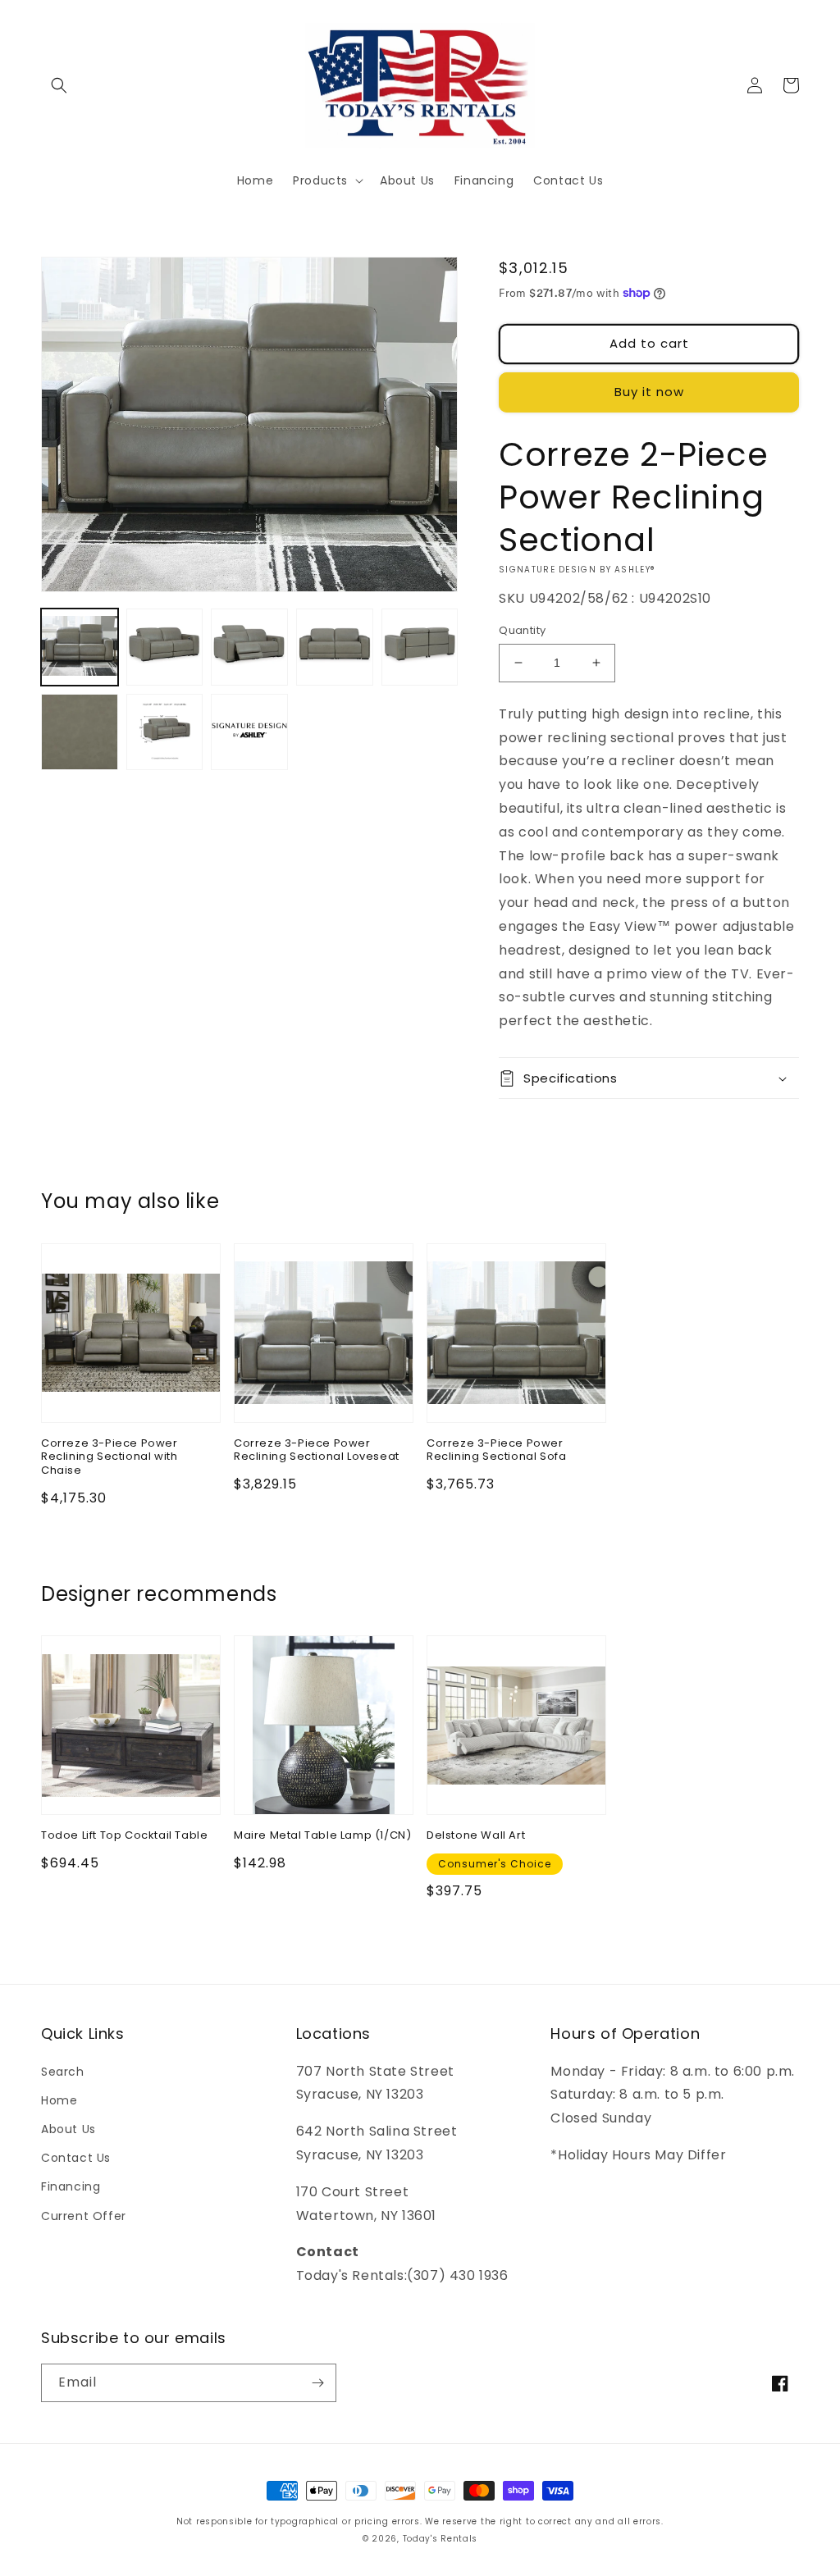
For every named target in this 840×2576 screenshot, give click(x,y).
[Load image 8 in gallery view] (249, 732)
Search (63, 2072)
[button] (59, 85)
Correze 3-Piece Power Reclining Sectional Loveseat (317, 1451)
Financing (71, 2186)
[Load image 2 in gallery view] (165, 647)
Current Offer (84, 2216)
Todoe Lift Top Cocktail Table (124, 1836)
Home (59, 2100)
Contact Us (76, 2158)
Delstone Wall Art (476, 1836)
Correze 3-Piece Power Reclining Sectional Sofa (496, 1451)
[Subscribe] (317, 2383)
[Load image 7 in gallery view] (165, 732)
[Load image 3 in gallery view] (249, 647)
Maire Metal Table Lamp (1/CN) (322, 1836)
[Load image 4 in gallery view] (335, 647)
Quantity (522, 630)
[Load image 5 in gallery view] (420, 647)
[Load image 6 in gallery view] (80, 732)
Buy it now (649, 392)
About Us (68, 2129)
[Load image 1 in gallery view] (80, 647)
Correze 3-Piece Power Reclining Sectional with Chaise (110, 1458)
